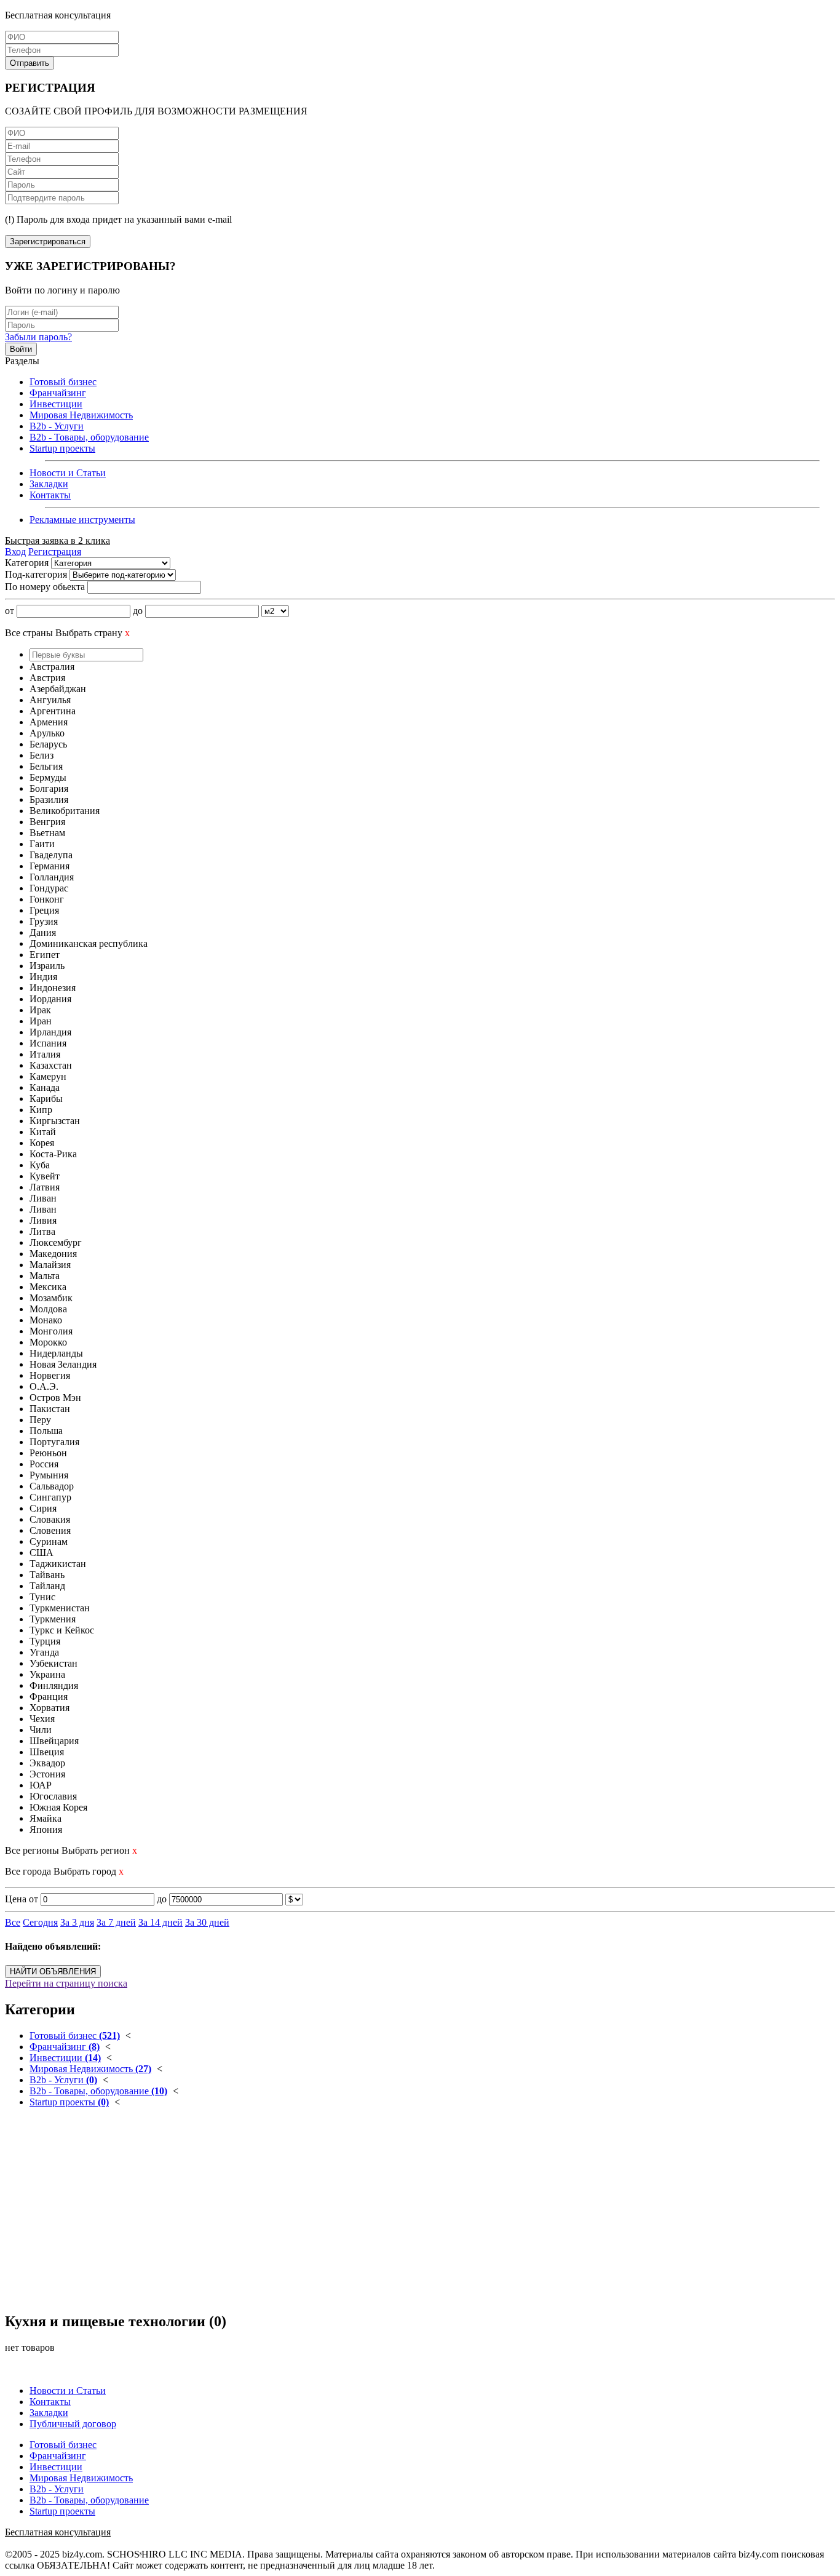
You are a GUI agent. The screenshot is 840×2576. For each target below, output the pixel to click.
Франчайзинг (58, 393)
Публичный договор (73, 2424)
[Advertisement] (374, 2215)
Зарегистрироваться (48, 241)
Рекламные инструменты (82, 520)
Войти (21, 349)
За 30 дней (207, 1922)
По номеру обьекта (45, 587)
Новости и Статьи (68, 473)
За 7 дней (116, 1922)
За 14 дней (160, 1922)
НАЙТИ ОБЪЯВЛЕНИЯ (53, 1972)
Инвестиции (56, 404)
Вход (15, 552)
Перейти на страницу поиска (66, 1983)
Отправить (30, 63)
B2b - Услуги (57, 426)
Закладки (49, 484)
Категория (27, 563)
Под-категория (36, 574)
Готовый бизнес (63, 382)
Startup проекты (62, 448)
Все (13, 1922)
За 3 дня (77, 1922)
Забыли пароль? (38, 337)
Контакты (50, 495)
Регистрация (55, 552)
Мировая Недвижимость (81, 415)
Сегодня (40, 1922)
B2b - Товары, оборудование (89, 437)
